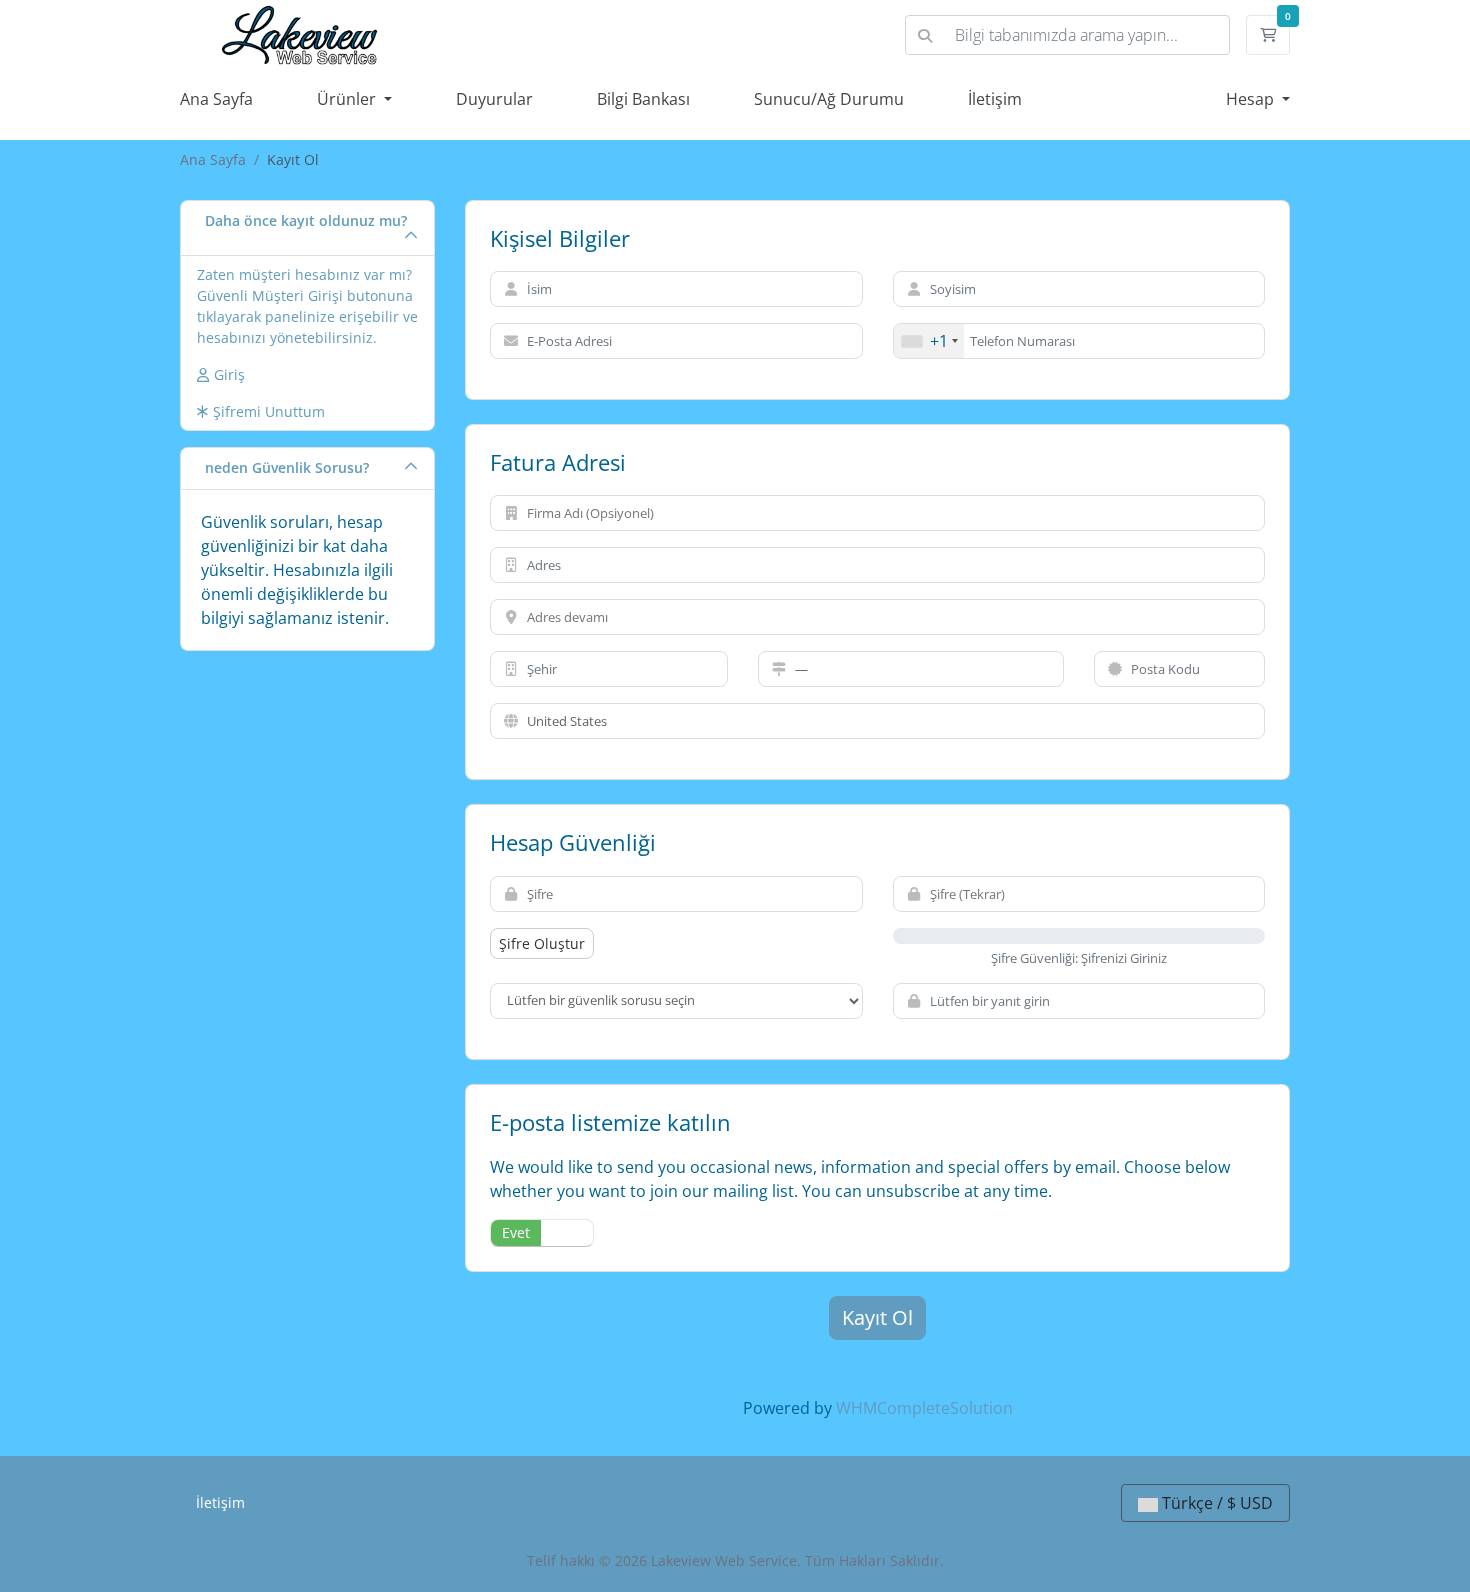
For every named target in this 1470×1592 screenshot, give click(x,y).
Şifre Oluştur (542, 943)
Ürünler (348, 99)
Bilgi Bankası (643, 99)
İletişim (995, 99)
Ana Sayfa (216, 99)
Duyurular (494, 99)
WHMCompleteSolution (924, 1408)
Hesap (1252, 99)
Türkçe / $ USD (1215, 1503)
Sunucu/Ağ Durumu (829, 99)
